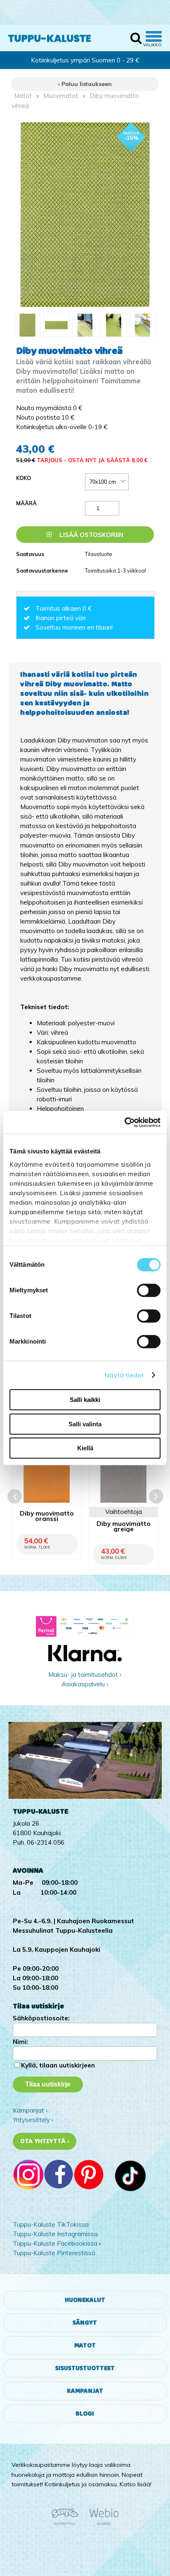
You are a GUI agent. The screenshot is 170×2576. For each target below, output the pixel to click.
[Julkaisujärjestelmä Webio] (102, 2523)
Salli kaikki (85, 1400)
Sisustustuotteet (85, 2368)
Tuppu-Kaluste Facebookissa (55, 2243)
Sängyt (85, 2323)
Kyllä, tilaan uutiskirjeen (58, 2065)
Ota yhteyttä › (45, 2141)
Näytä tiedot (124, 1375)
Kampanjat (85, 2391)
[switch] (149, 1290)
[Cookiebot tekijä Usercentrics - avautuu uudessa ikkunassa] (124, 1122)
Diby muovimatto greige (124, 1527)
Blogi (85, 2414)
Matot (23, 96)
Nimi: (20, 2042)
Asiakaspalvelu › (85, 1684)
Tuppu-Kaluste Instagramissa (55, 2234)
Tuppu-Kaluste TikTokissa (51, 2224)
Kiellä (85, 1448)
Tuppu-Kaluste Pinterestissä (54, 2253)
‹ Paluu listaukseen (85, 84)
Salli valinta (85, 1424)
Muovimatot (61, 96)
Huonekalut (85, 2300)
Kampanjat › (30, 2110)
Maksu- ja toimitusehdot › (85, 1675)
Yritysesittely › (33, 2120)
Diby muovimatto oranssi (47, 1516)
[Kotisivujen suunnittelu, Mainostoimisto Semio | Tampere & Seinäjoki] (68, 2523)
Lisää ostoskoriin (91, 535)
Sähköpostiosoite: (41, 2018)
